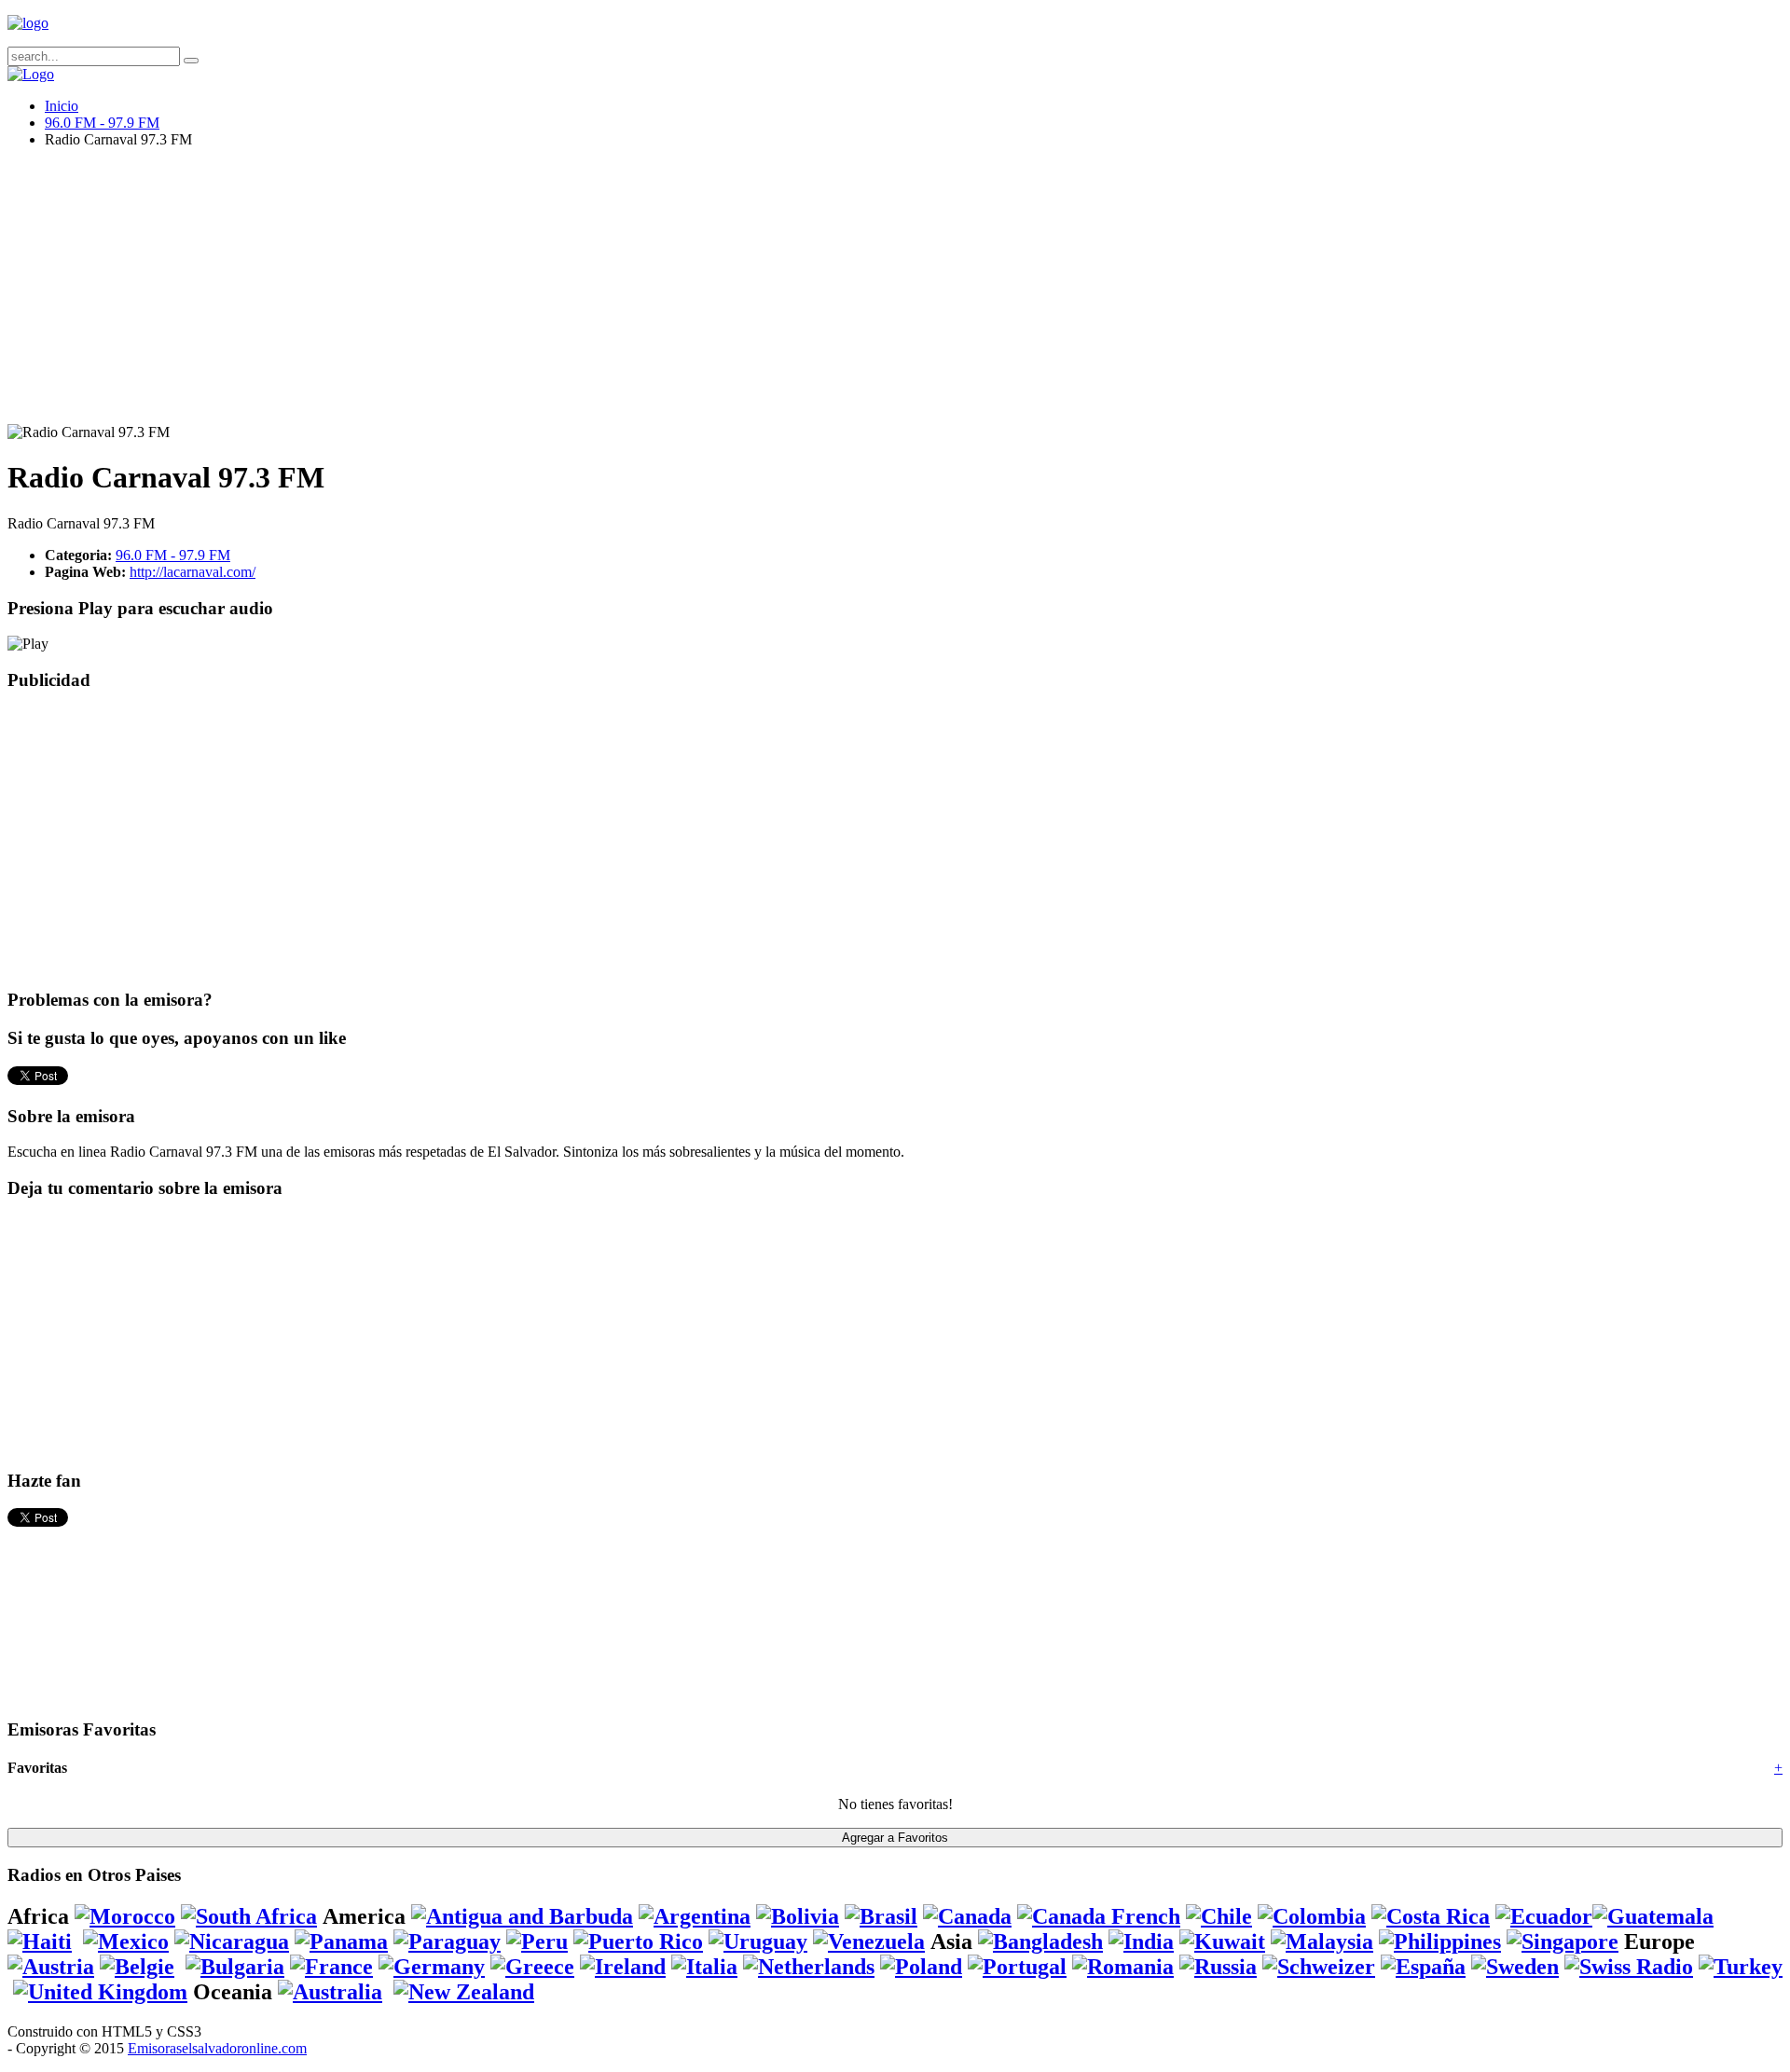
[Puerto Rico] (638, 1942)
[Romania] (1123, 1967)
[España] (1423, 1967)
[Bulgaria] (235, 1967)
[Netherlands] (809, 1967)
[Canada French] (1099, 1916)
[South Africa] (249, 1916)
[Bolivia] (798, 1916)
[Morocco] (125, 1916)
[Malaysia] (1322, 1942)
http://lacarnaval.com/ (193, 572)
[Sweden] (1515, 1967)
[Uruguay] (758, 1942)
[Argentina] (695, 1916)
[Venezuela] (869, 1942)
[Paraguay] (447, 1942)
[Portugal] (1017, 1967)
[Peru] (537, 1942)
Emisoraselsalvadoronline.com (217, 2048)
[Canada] (967, 1916)
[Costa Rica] (1431, 1916)
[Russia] (1218, 1967)
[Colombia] (1312, 1916)
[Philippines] (1440, 1942)
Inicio (62, 106)
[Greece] (532, 1967)
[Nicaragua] (232, 1942)
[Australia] (330, 1992)
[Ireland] (623, 1967)
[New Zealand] (464, 1992)
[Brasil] (881, 1916)
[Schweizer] (1319, 1967)
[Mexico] (126, 1942)
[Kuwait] (1222, 1942)
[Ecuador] (1544, 1916)
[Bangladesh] (1040, 1942)
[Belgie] (137, 1967)
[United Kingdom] (100, 1992)
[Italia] (704, 1967)
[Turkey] (1741, 1967)
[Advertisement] (567, 294)
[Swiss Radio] (1629, 1967)
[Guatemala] (1653, 1916)
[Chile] (1219, 1916)
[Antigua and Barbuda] (522, 1916)
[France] (331, 1967)
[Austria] (51, 1967)
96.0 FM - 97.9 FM (102, 123)
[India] (1141, 1942)
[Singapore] (1563, 1942)
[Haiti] (40, 1942)
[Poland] (921, 1967)
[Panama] (341, 1942)
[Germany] (432, 1967)
